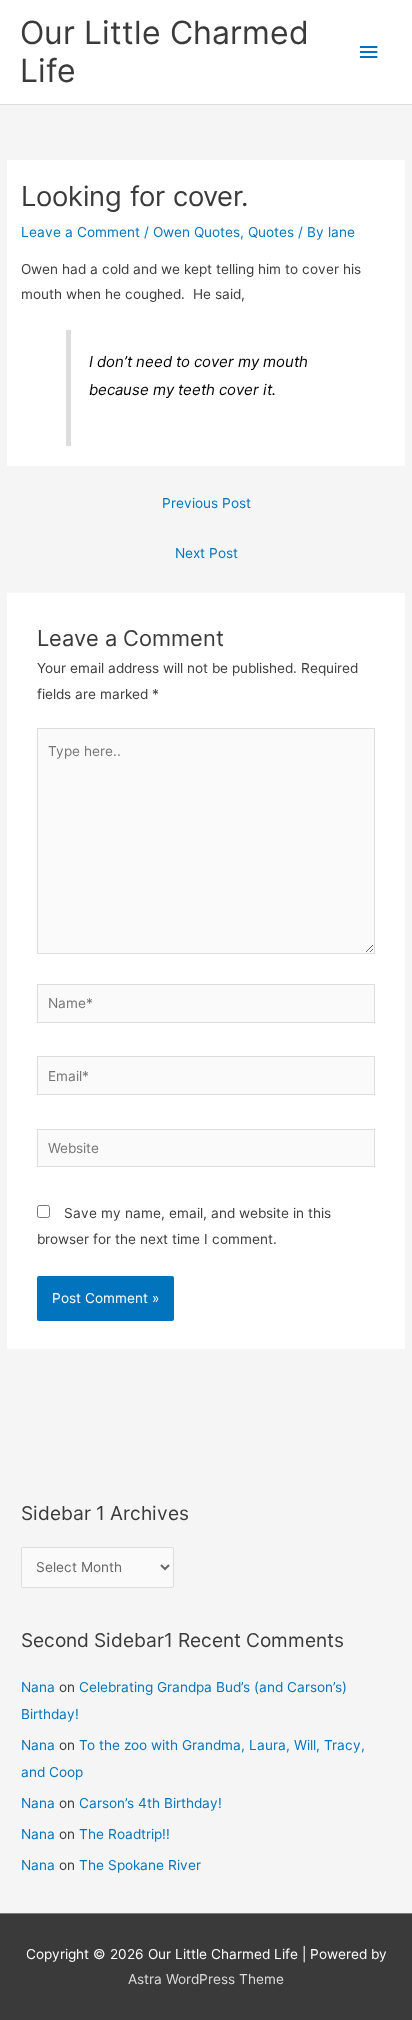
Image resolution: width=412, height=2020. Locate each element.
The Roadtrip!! (124, 1834)
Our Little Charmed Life (164, 51)
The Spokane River (140, 1865)
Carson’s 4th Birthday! (150, 1803)
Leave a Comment (80, 232)
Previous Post (206, 503)
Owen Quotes (196, 232)
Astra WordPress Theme (206, 1979)
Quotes (271, 232)
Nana (38, 1687)
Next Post (206, 553)
